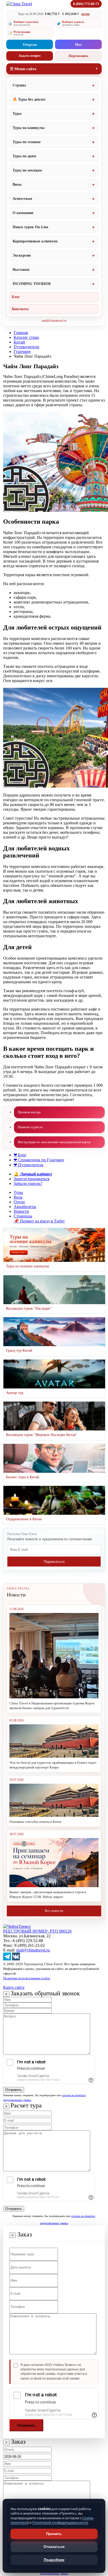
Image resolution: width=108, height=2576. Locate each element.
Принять (54, 2534)
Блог (16, 297)
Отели (19, 1202)
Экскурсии (22, 255)
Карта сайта (14, 1987)
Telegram (30, 45)
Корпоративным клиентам (35, 241)
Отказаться (54, 2547)
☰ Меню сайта (23, 69)
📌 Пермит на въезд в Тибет (39, 1221)
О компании (23, 213)
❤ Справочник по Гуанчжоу (39, 1160)
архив (85, 14)
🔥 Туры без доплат (29, 99)
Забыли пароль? (28, 1183)
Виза (18, 1197)
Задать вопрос (30, 56)
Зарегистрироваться (31, 1179)
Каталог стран (26, 337)
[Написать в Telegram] (7, 1959)
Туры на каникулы (29, 128)
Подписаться (54, 1562)
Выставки (21, 270)
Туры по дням (24, 156)
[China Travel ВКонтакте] (16, 1959)
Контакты (20, 309)
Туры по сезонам (27, 142)
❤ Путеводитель (28, 1165)
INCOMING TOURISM (32, 284)
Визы (17, 184)
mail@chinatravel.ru (54, 321)
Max (78, 45)
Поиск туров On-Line (30, 227)
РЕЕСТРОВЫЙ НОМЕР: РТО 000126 (37, 1931)
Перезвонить (79, 56)
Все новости (54, 1911)
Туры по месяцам (27, 170)
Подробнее (54, 2560)
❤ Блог (20, 1155)
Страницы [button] (23, 1216)
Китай (19, 342)
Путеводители (26, 347)
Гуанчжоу (22, 352)
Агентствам (22, 199)
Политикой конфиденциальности (60, 2522)
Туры (17, 114)
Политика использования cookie (27, 1978)
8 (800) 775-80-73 (86, 4)
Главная (21, 333)
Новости (21, 1211)
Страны (19, 85)
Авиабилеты (25, 1207)
